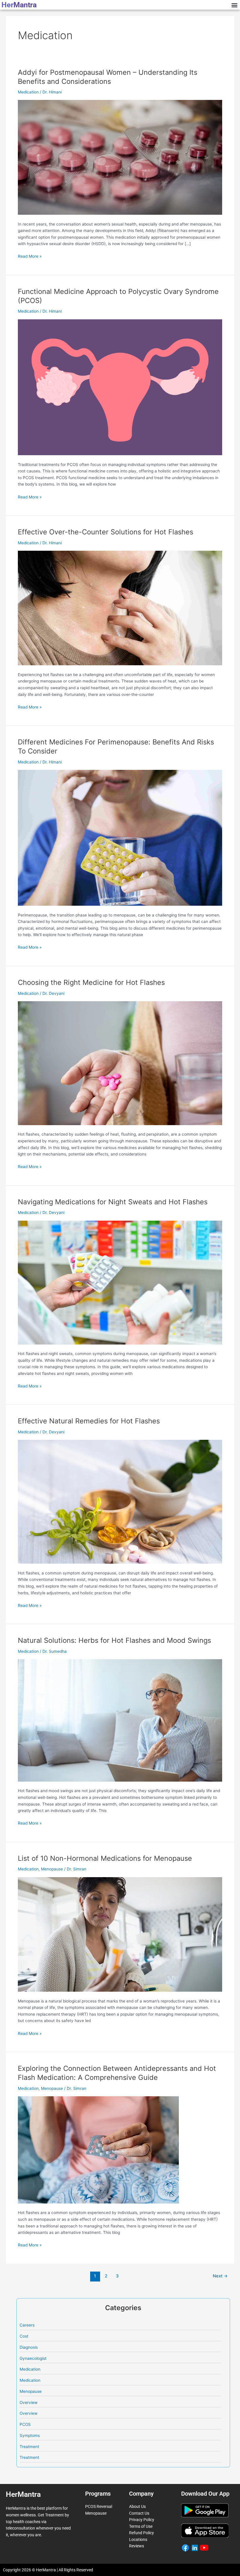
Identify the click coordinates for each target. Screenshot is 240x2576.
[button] (234, 5)
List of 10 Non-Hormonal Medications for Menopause (105, 1858)
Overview (29, 2402)
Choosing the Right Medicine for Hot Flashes (91, 982)
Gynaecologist (33, 2358)
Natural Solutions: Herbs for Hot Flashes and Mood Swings (114, 1640)
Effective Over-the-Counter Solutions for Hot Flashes (106, 532)
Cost (24, 2336)
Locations (138, 2539)
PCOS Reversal (99, 2506)
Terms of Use (141, 2526)
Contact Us (139, 2513)
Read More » (30, 256)
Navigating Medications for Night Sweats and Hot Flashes (113, 1202)
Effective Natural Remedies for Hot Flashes (89, 1421)
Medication (28, 92)
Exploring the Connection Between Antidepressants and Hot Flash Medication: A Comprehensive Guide (117, 2073)
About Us (137, 2506)
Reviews (137, 2546)
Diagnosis (29, 2347)
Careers (27, 2325)
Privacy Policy (142, 2520)
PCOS (25, 2424)
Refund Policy (142, 2533)
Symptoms (30, 2435)
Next (220, 2276)
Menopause (52, 1869)
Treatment (29, 2447)
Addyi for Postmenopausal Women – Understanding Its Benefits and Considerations (108, 77)
